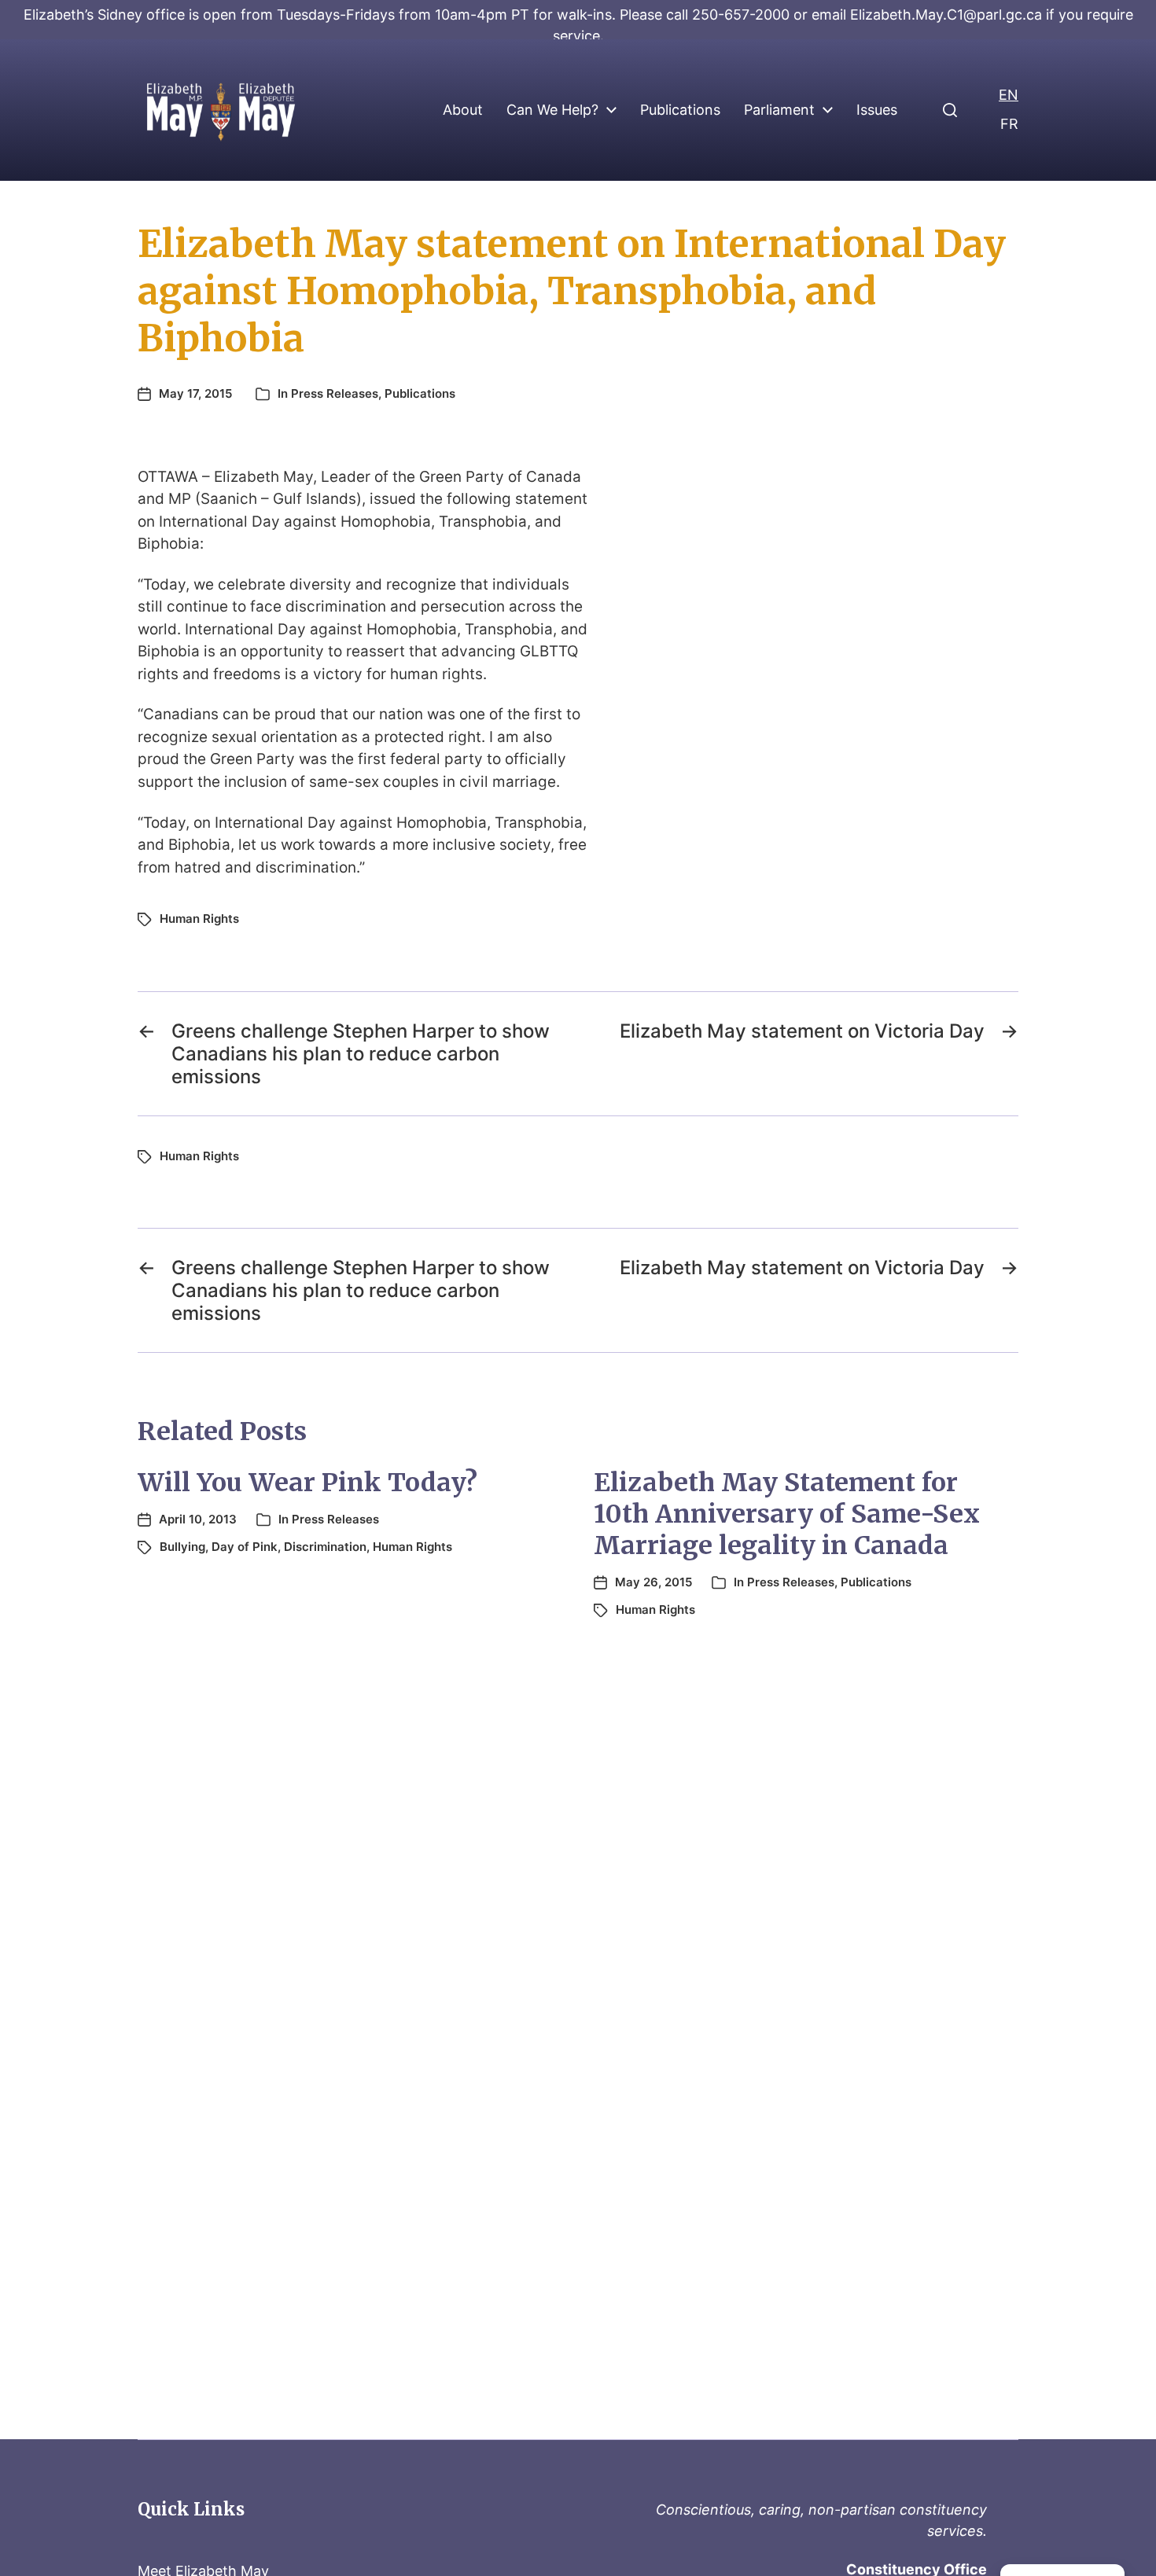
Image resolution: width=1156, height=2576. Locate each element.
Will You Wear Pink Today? (307, 1483)
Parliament (779, 110)
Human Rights (199, 919)
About (463, 110)
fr (1009, 124)
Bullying (182, 1547)
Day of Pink (245, 1547)
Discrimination (325, 1547)
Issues (877, 110)
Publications (680, 110)
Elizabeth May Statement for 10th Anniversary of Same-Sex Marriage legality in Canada (787, 1514)
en (1009, 95)
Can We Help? (552, 110)
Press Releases (335, 393)
